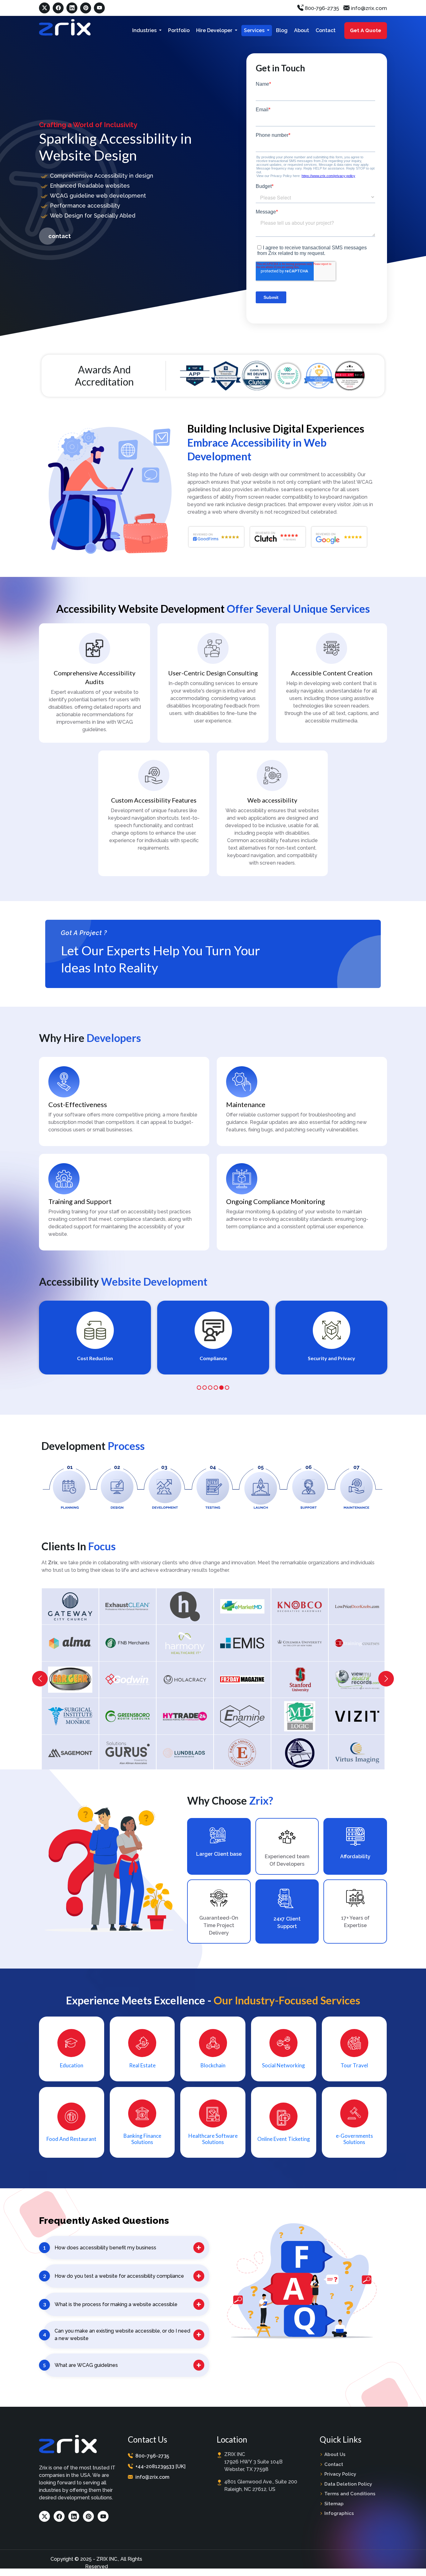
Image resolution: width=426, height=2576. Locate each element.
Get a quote (365, 30)
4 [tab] (216, 1388)
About (302, 30)
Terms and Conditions (350, 2494)
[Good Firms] (319, 375)
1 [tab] (199, 1388)
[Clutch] (257, 375)
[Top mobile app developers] (226, 375)
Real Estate (142, 2065)
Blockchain (213, 2065)
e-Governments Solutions (354, 2139)
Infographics (339, 2513)
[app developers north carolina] (195, 375)
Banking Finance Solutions (142, 2139)
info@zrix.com (368, 8)
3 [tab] (210, 1388)
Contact (326, 30)
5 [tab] (221, 1388)
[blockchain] (213, 2043)
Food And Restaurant (71, 2139)
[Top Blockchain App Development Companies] (350, 375)
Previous (40, 1679)
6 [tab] (227, 1388)
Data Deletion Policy (348, 2484)
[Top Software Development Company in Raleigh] (288, 376)
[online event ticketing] (283, 2117)
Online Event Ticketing (284, 2139)
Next (386, 1679)
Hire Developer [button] (215, 30)
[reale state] (142, 2043)
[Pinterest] (86, 8)
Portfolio (179, 30)
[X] (44, 8)
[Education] (71, 2043)
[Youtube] (103, 2516)
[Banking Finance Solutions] (142, 2113)
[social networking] (283, 2043)
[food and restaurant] (71, 2116)
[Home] (65, 27)
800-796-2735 (321, 8)
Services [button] (255, 30)
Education (72, 2065)
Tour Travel (354, 2065)
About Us (335, 2454)
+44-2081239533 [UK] (160, 2466)
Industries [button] (145, 30)
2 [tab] (205, 1388)
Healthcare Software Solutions (213, 2139)
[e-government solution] (354, 2113)
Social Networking (283, 2065)
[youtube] (99, 8)
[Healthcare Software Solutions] (213, 2114)
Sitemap (334, 2504)
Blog (282, 30)
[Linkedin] (72, 8)
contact (60, 236)
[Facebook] (58, 8)
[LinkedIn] (74, 2516)
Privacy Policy (340, 2474)
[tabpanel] (95, 1338)
